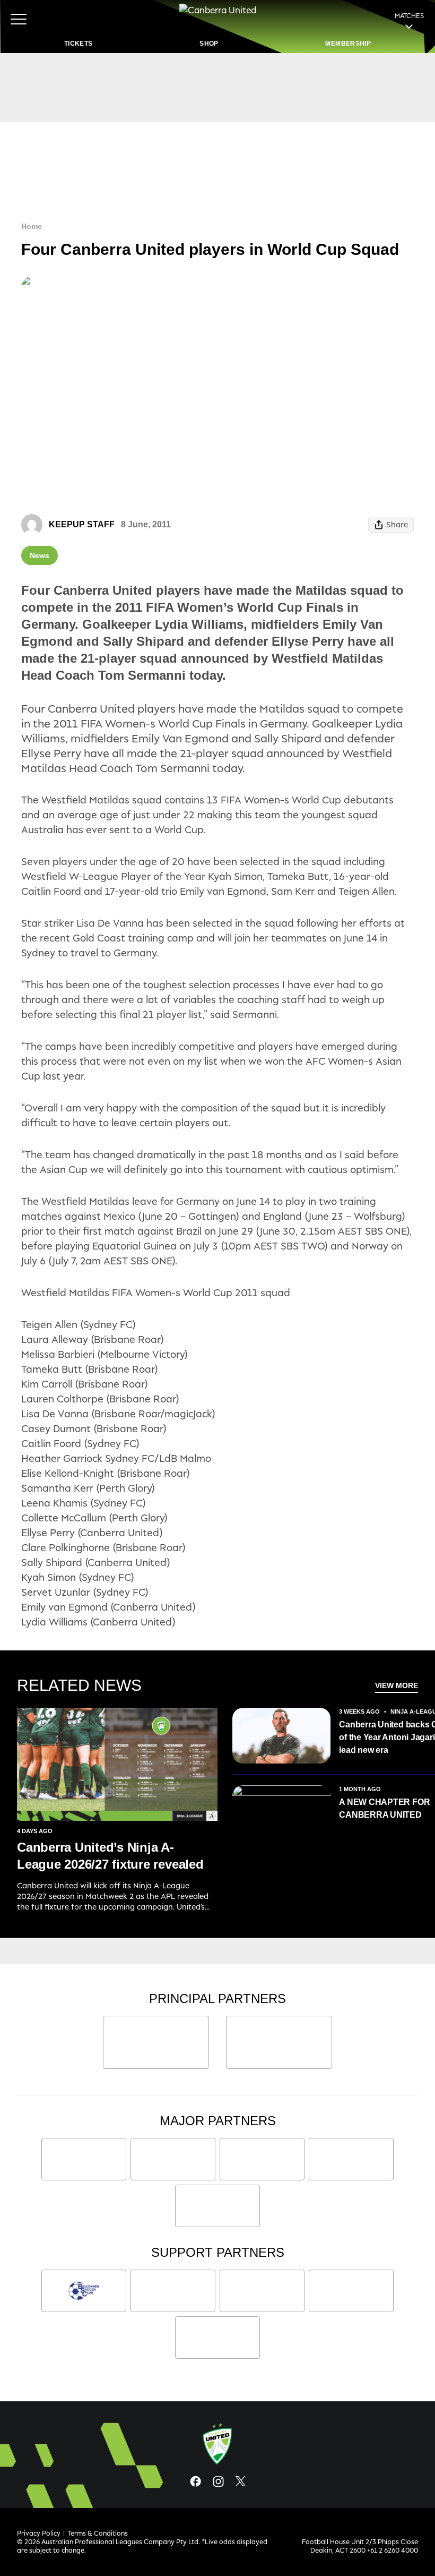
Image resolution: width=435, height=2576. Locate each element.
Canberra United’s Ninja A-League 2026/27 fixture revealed (110, 1856)
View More (397, 1685)
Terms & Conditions (98, 2533)
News (40, 555)
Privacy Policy (39, 2533)
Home (32, 226)
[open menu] (19, 19)
